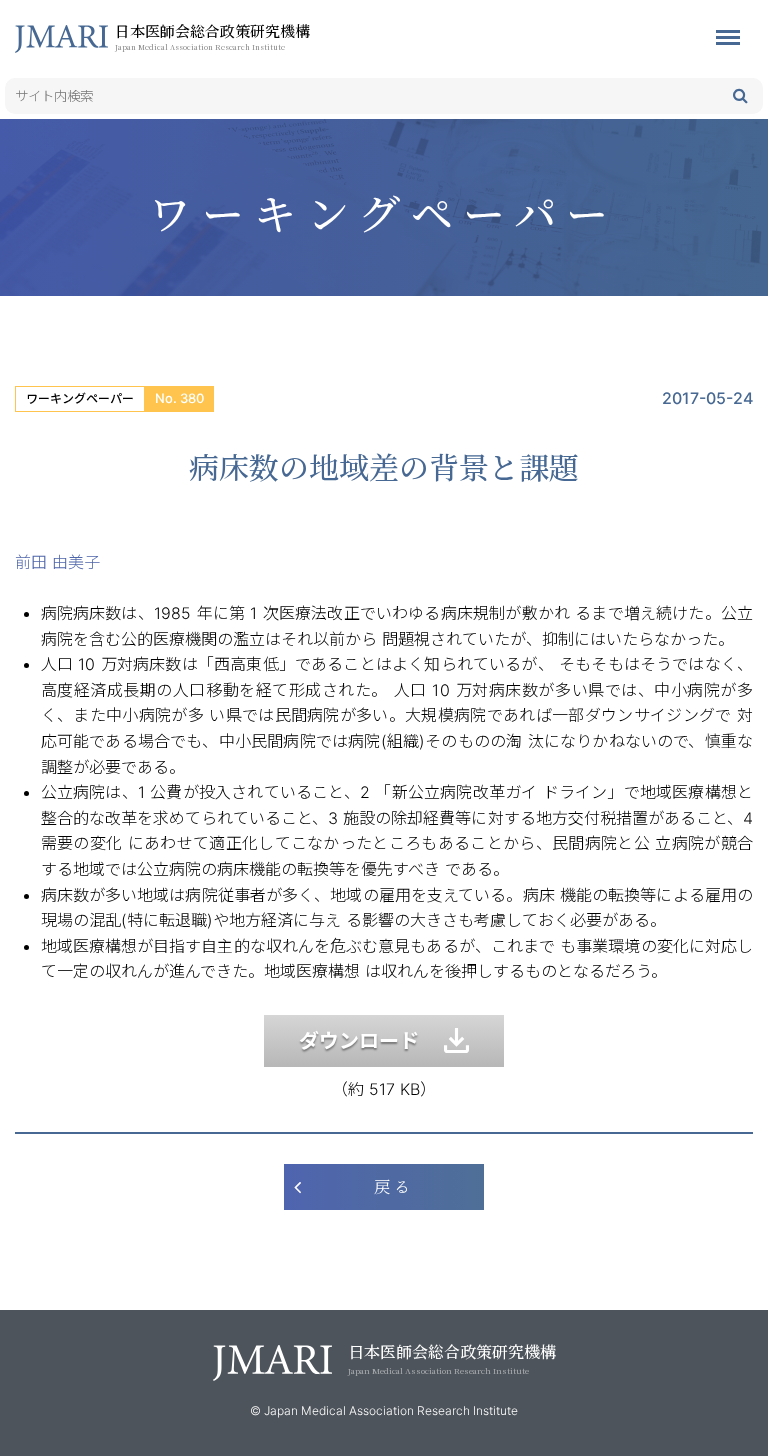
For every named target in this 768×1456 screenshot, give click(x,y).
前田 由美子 (57, 562)
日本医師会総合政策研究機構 (212, 36)
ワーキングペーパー (80, 398)
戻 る (392, 1186)
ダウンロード (371, 1041)
